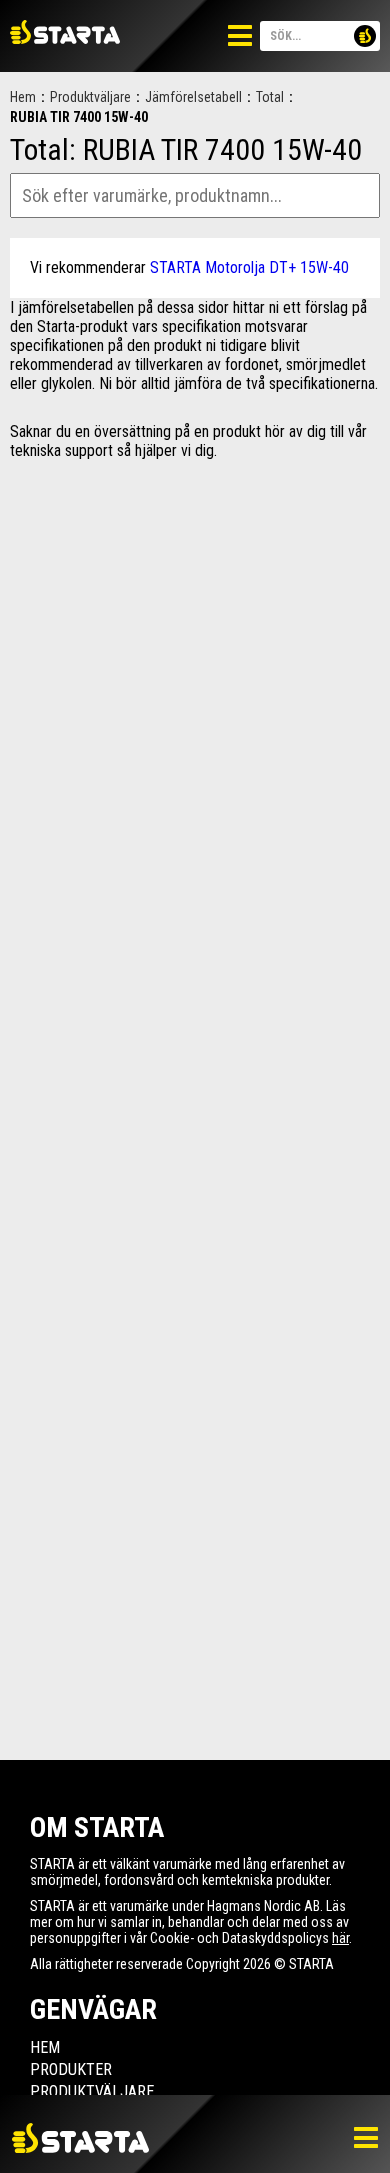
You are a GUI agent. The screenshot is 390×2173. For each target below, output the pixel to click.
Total (270, 97)
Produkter (71, 2069)
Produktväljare (90, 97)
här (340, 1938)
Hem (23, 97)
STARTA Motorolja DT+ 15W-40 (249, 267)
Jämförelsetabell (193, 97)
